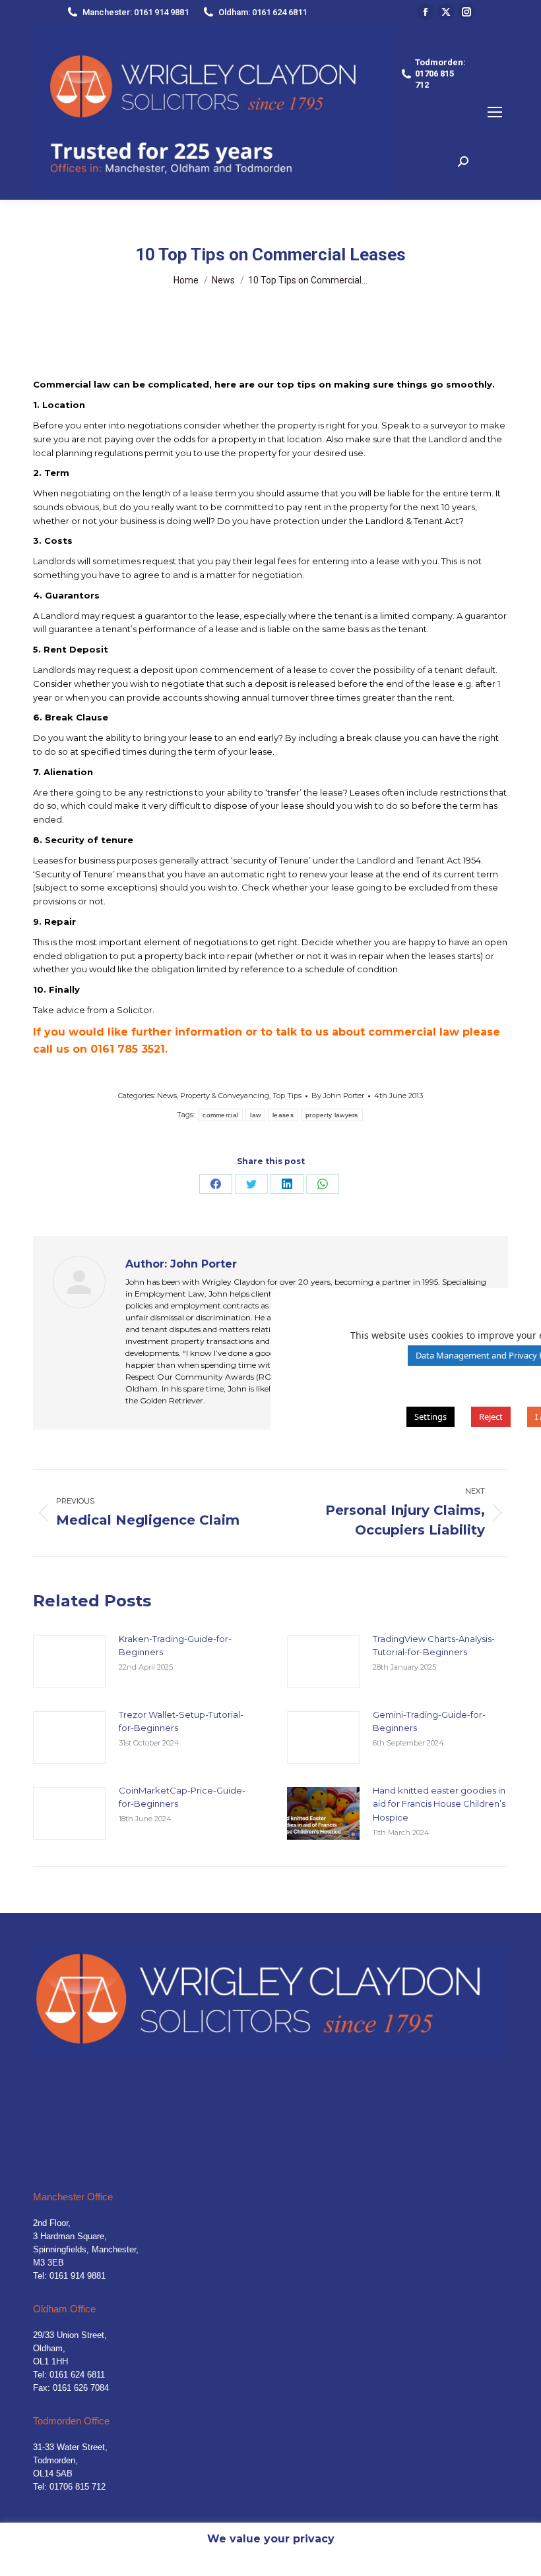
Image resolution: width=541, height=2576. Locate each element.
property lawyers (332, 1115)
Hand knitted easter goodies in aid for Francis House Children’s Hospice (439, 1804)
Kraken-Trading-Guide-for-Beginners (175, 1646)
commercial (220, 1115)
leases (283, 1115)
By (338, 1096)
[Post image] (69, 1662)
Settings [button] (430, 1417)
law (255, 1115)
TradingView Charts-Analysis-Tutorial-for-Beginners (434, 1646)
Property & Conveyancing (225, 1096)
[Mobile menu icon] (495, 112)
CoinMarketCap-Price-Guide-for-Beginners (182, 1797)
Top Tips (287, 1096)
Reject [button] (491, 1417)
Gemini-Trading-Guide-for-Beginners (429, 1721)
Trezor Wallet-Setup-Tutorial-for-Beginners (181, 1721)
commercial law (414, 1032)
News (167, 1096)
